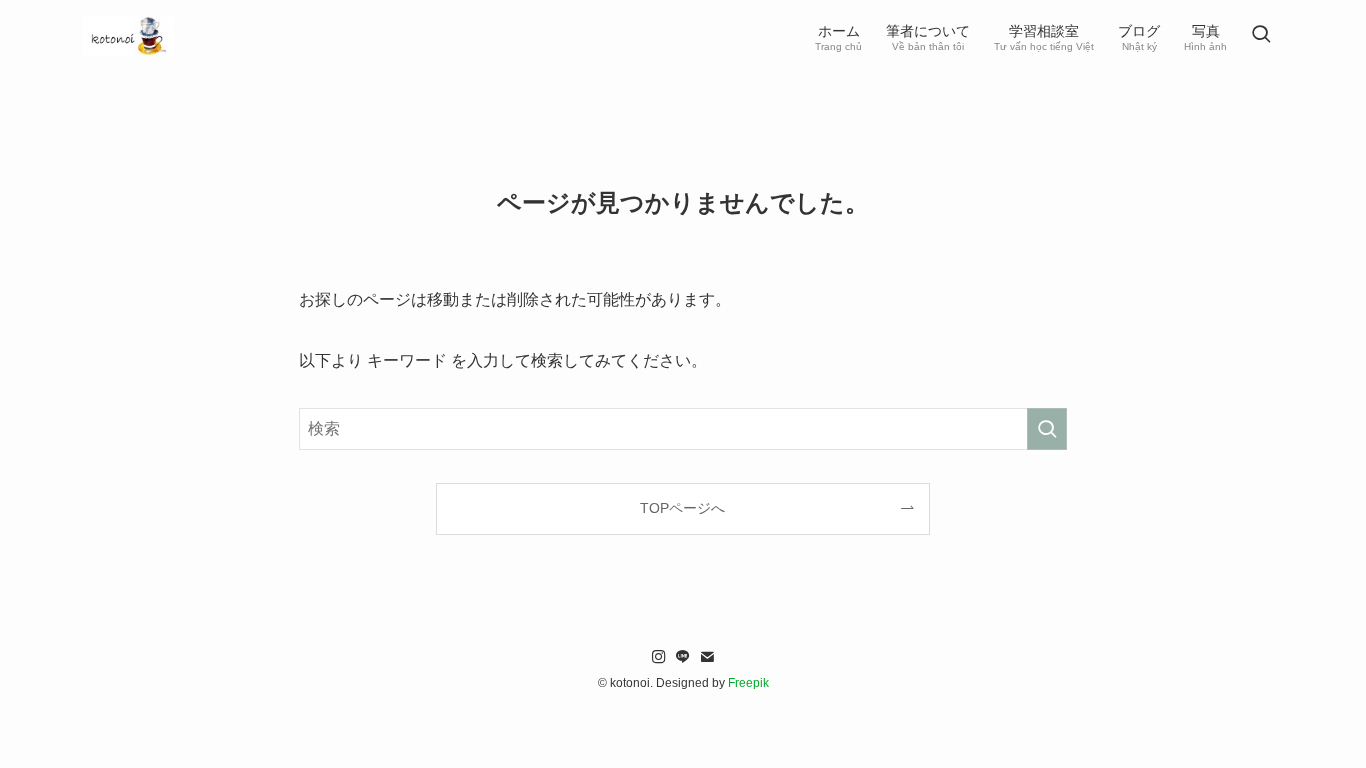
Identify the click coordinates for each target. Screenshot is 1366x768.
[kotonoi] (128, 36)
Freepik (748, 683)
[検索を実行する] (1047, 429)
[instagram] (659, 657)
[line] (683, 657)
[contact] (707, 657)
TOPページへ (682, 508)
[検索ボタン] (1261, 36)
